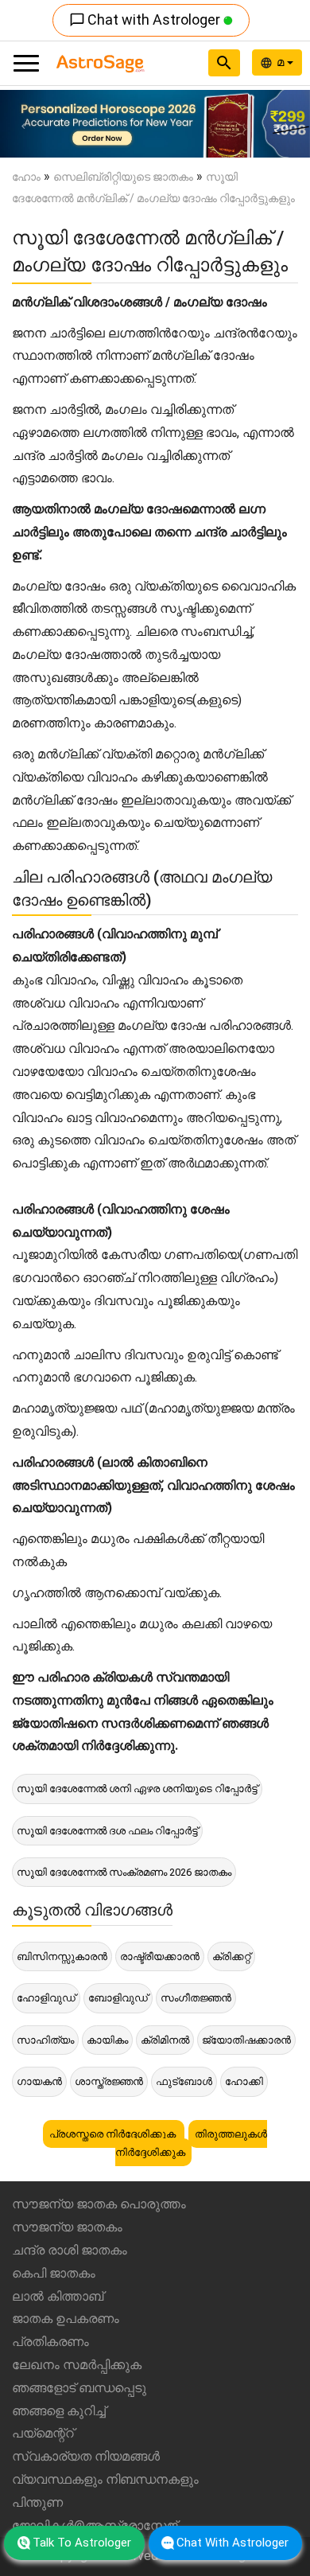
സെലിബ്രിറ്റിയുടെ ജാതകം (123, 177)
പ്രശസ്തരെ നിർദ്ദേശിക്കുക (114, 2134)
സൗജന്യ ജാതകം (67, 2227)
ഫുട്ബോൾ (184, 2081)
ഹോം (26, 177)
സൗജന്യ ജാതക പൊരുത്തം (99, 2204)
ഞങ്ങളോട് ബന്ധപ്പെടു (79, 2388)
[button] (23, 124)
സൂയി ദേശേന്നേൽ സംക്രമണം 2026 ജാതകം (124, 1872)
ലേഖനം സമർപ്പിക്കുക (77, 2365)
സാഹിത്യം (45, 2040)
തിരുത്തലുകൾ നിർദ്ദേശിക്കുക (192, 2143)
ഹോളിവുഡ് (46, 1998)
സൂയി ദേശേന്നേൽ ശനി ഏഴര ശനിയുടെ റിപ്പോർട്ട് (137, 1789)
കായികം (107, 2040)
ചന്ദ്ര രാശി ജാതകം (70, 2250)
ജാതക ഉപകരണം (66, 2319)
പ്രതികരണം (50, 2342)
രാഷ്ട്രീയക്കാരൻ (160, 1956)
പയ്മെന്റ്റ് (43, 2433)
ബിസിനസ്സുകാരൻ (62, 1956)
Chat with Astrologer (146, 19)
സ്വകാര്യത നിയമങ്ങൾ (86, 2456)
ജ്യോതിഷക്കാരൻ (246, 2040)
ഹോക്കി (244, 2081)
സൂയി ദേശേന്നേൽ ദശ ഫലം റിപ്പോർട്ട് (107, 1831)
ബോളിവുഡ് (118, 1998)
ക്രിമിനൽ (165, 2040)
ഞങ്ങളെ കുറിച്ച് (59, 2411)
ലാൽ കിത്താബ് (58, 2296)
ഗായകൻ (39, 2081)
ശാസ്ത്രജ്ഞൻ (109, 2081)
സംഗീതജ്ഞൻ (196, 1998)
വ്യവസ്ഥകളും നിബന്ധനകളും (105, 2479)
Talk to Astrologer (82, 2543)
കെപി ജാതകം (54, 2273)
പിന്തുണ (37, 2502)
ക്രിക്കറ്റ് (231, 1956)
